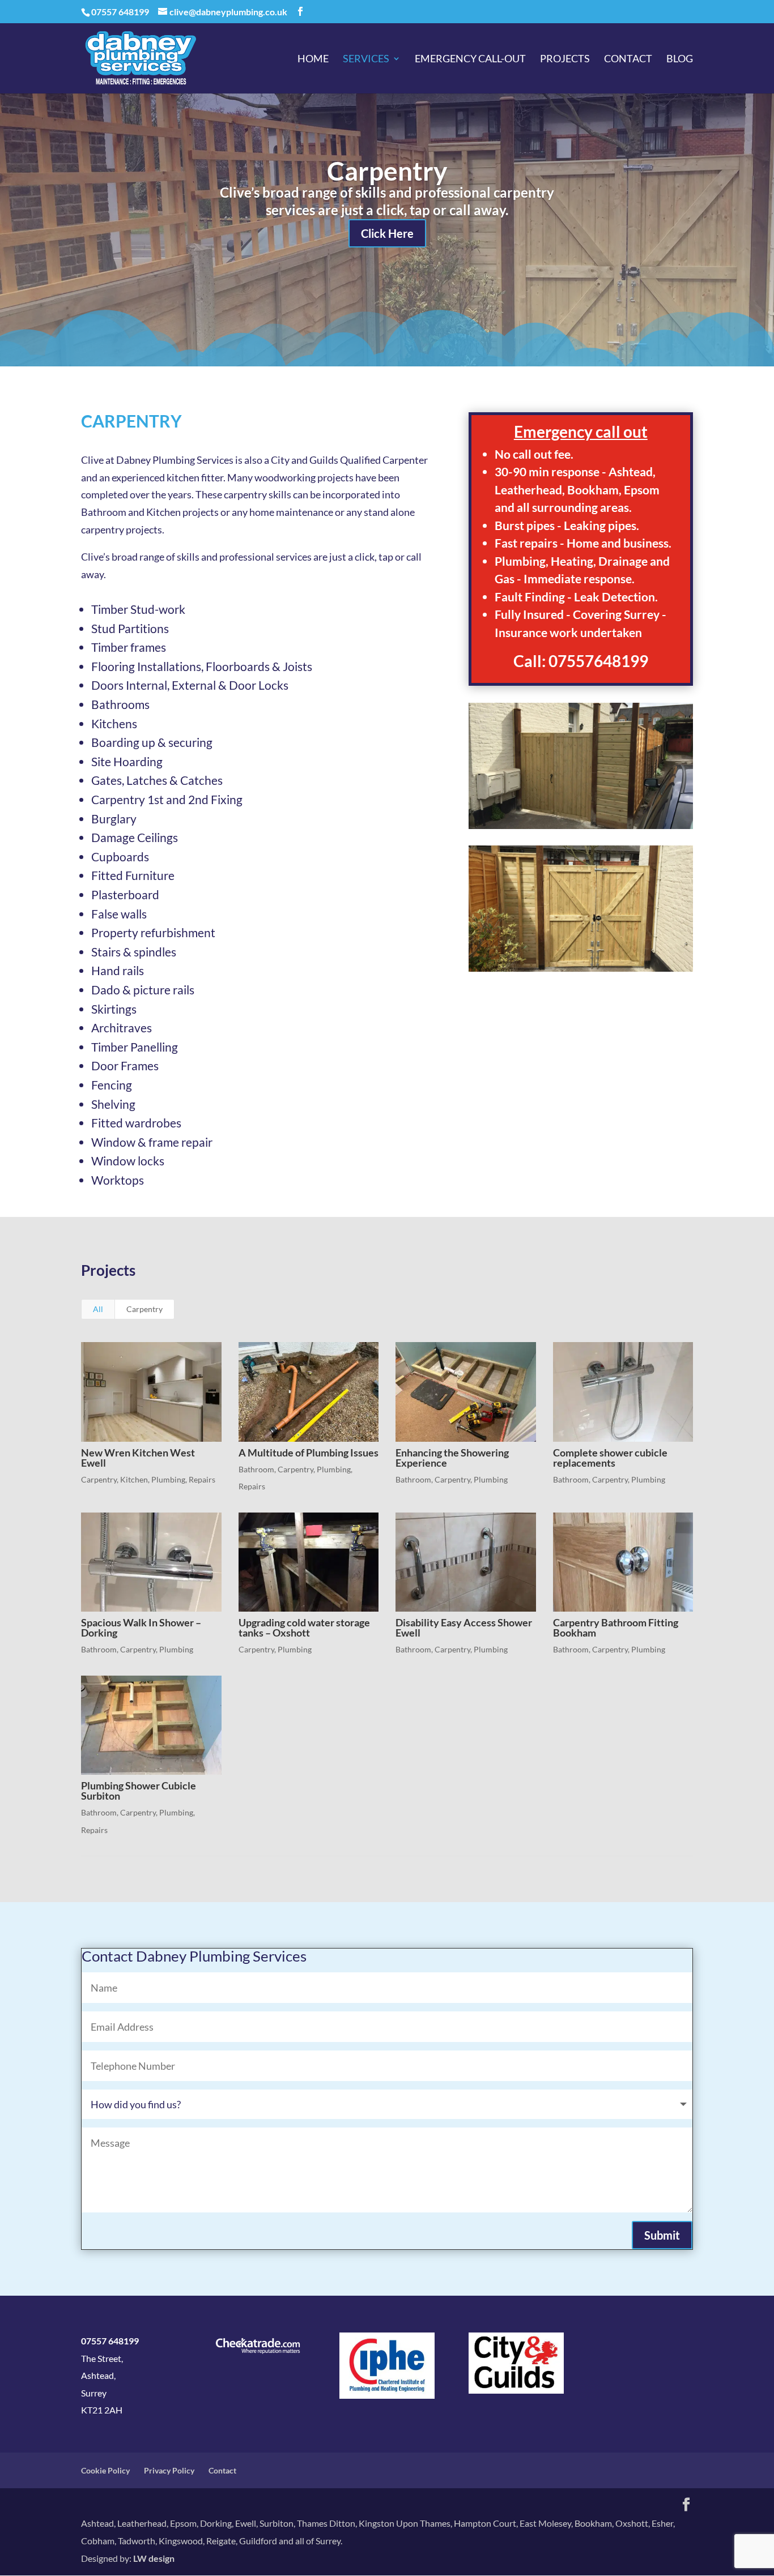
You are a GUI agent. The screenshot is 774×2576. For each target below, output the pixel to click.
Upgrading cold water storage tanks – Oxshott (304, 1627)
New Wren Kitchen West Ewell (138, 1458)
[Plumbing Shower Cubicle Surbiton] (151, 1725)
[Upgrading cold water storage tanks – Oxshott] (309, 1562)
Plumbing (168, 1479)
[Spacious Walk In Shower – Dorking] (151, 1562)
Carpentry (387, 171)
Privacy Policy (169, 2470)
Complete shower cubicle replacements (610, 1458)
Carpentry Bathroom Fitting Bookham (616, 1627)
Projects (565, 59)
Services (366, 59)
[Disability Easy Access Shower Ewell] (466, 1562)
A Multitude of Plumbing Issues (309, 1453)
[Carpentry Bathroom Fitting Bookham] (623, 1562)
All (98, 1309)
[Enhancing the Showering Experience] (466, 1392)
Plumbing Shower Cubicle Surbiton (139, 1791)
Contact (628, 59)
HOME (313, 59)
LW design (154, 2558)
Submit (662, 2235)
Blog (680, 59)
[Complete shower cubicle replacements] (623, 1392)
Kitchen (134, 1479)
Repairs (202, 1479)
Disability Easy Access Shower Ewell (464, 1627)
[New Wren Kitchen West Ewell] (151, 1392)
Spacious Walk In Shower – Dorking (141, 1627)
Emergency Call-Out (470, 59)
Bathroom (256, 1469)
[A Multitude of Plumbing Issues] (309, 1392)
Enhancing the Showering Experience (452, 1458)
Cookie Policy (105, 2470)
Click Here (387, 233)
